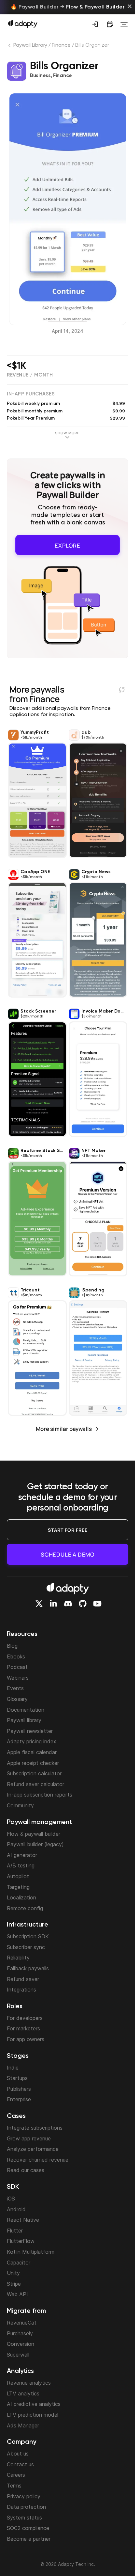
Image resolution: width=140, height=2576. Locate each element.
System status (24, 2518)
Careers (16, 2475)
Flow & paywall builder (34, 1834)
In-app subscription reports (40, 1795)
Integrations (21, 1990)
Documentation (26, 1710)
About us (18, 2454)
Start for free (68, 1530)
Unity (13, 2273)
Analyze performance (33, 2149)
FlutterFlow (21, 2241)
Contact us (20, 2464)
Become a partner (29, 2539)
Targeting (18, 1887)
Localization (21, 1897)
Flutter (15, 2231)
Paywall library (24, 1720)
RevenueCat (22, 2323)
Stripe (14, 2284)
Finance (61, 45)
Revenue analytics (29, 2383)
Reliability (18, 1958)
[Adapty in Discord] (68, 1604)
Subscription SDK (28, 1936)
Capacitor (19, 2263)
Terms (14, 2486)
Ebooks (16, 1656)
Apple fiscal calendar (32, 1752)
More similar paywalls (64, 1426)
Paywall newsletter (30, 1731)
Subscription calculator (34, 1773)
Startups (17, 2078)
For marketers (23, 2028)
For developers (25, 2018)
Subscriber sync (26, 1947)
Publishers (19, 2089)
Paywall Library (30, 45)
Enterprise (19, 2099)
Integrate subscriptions (35, 2128)
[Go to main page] (23, 24)
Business (40, 76)
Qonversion (21, 2344)
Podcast (17, 1667)
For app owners (26, 2039)
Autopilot (18, 1876)
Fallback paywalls (28, 1968)
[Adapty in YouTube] (97, 1604)
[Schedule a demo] (110, 24)
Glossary (17, 1699)
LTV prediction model (33, 2415)
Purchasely (20, 2333)
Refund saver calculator (35, 1784)
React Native (23, 2220)
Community (20, 1805)
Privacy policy (24, 2496)
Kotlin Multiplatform (31, 2252)
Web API (17, 2294)
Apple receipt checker (33, 1763)
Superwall (18, 2355)
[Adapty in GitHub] (83, 1604)
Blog (12, 1646)
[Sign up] (95, 24)
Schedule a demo (68, 1554)
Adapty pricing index (32, 1741)
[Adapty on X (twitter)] (39, 1604)
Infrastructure (28, 1925)
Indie (13, 2068)
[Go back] (10, 47)
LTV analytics (23, 2393)
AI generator (22, 1855)
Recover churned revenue (38, 2160)
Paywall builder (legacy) (35, 1844)
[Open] (124, 24)
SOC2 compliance (28, 2528)
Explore (68, 544)
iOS (11, 2199)
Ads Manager (23, 2425)
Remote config (25, 1908)
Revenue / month (30, 375)
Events (15, 1688)
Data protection (26, 2507)
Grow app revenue (29, 2138)
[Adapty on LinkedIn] (53, 1604)
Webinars (18, 1678)
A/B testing (21, 1865)
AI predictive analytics (34, 2404)
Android (16, 2209)
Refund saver (23, 1979)
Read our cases (26, 2170)
